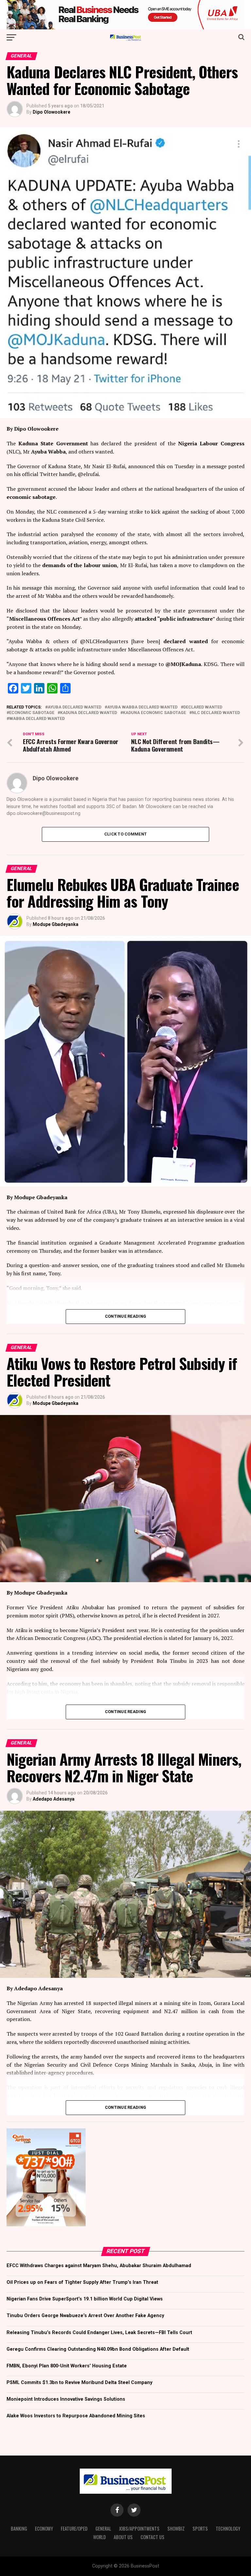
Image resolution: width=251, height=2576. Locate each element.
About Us (123, 2537)
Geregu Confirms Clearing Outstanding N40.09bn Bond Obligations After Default (98, 2349)
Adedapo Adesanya (54, 1799)
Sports (200, 2528)
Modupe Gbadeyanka (56, 924)
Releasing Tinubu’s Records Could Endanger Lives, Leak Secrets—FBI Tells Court (99, 2333)
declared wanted (203, 707)
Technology (228, 2528)
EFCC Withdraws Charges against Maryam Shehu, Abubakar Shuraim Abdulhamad (99, 2266)
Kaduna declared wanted (89, 713)
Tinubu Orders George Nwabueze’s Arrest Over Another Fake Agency (85, 2316)
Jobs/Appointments (139, 2528)
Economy (44, 2528)
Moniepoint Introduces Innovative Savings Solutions (66, 2399)
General (103, 2528)
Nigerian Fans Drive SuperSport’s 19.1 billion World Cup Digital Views (85, 2299)
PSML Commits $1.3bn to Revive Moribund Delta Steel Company (79, 2383)
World (100, 2537)
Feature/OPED (74, 2528)
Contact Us (152, 2537)
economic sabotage (32, 713)
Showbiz (176, 2528)
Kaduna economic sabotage (154, 713)
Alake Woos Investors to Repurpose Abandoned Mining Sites (76, 2416)
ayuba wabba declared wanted (142, 707)
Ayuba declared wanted (75, 707)
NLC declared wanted (216, 713)
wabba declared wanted (37, 719)
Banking (19, 2528)
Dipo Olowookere (51, 112)
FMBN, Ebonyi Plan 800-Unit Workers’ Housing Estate (67, 2366)
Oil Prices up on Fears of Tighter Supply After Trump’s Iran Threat (82, 2282)
